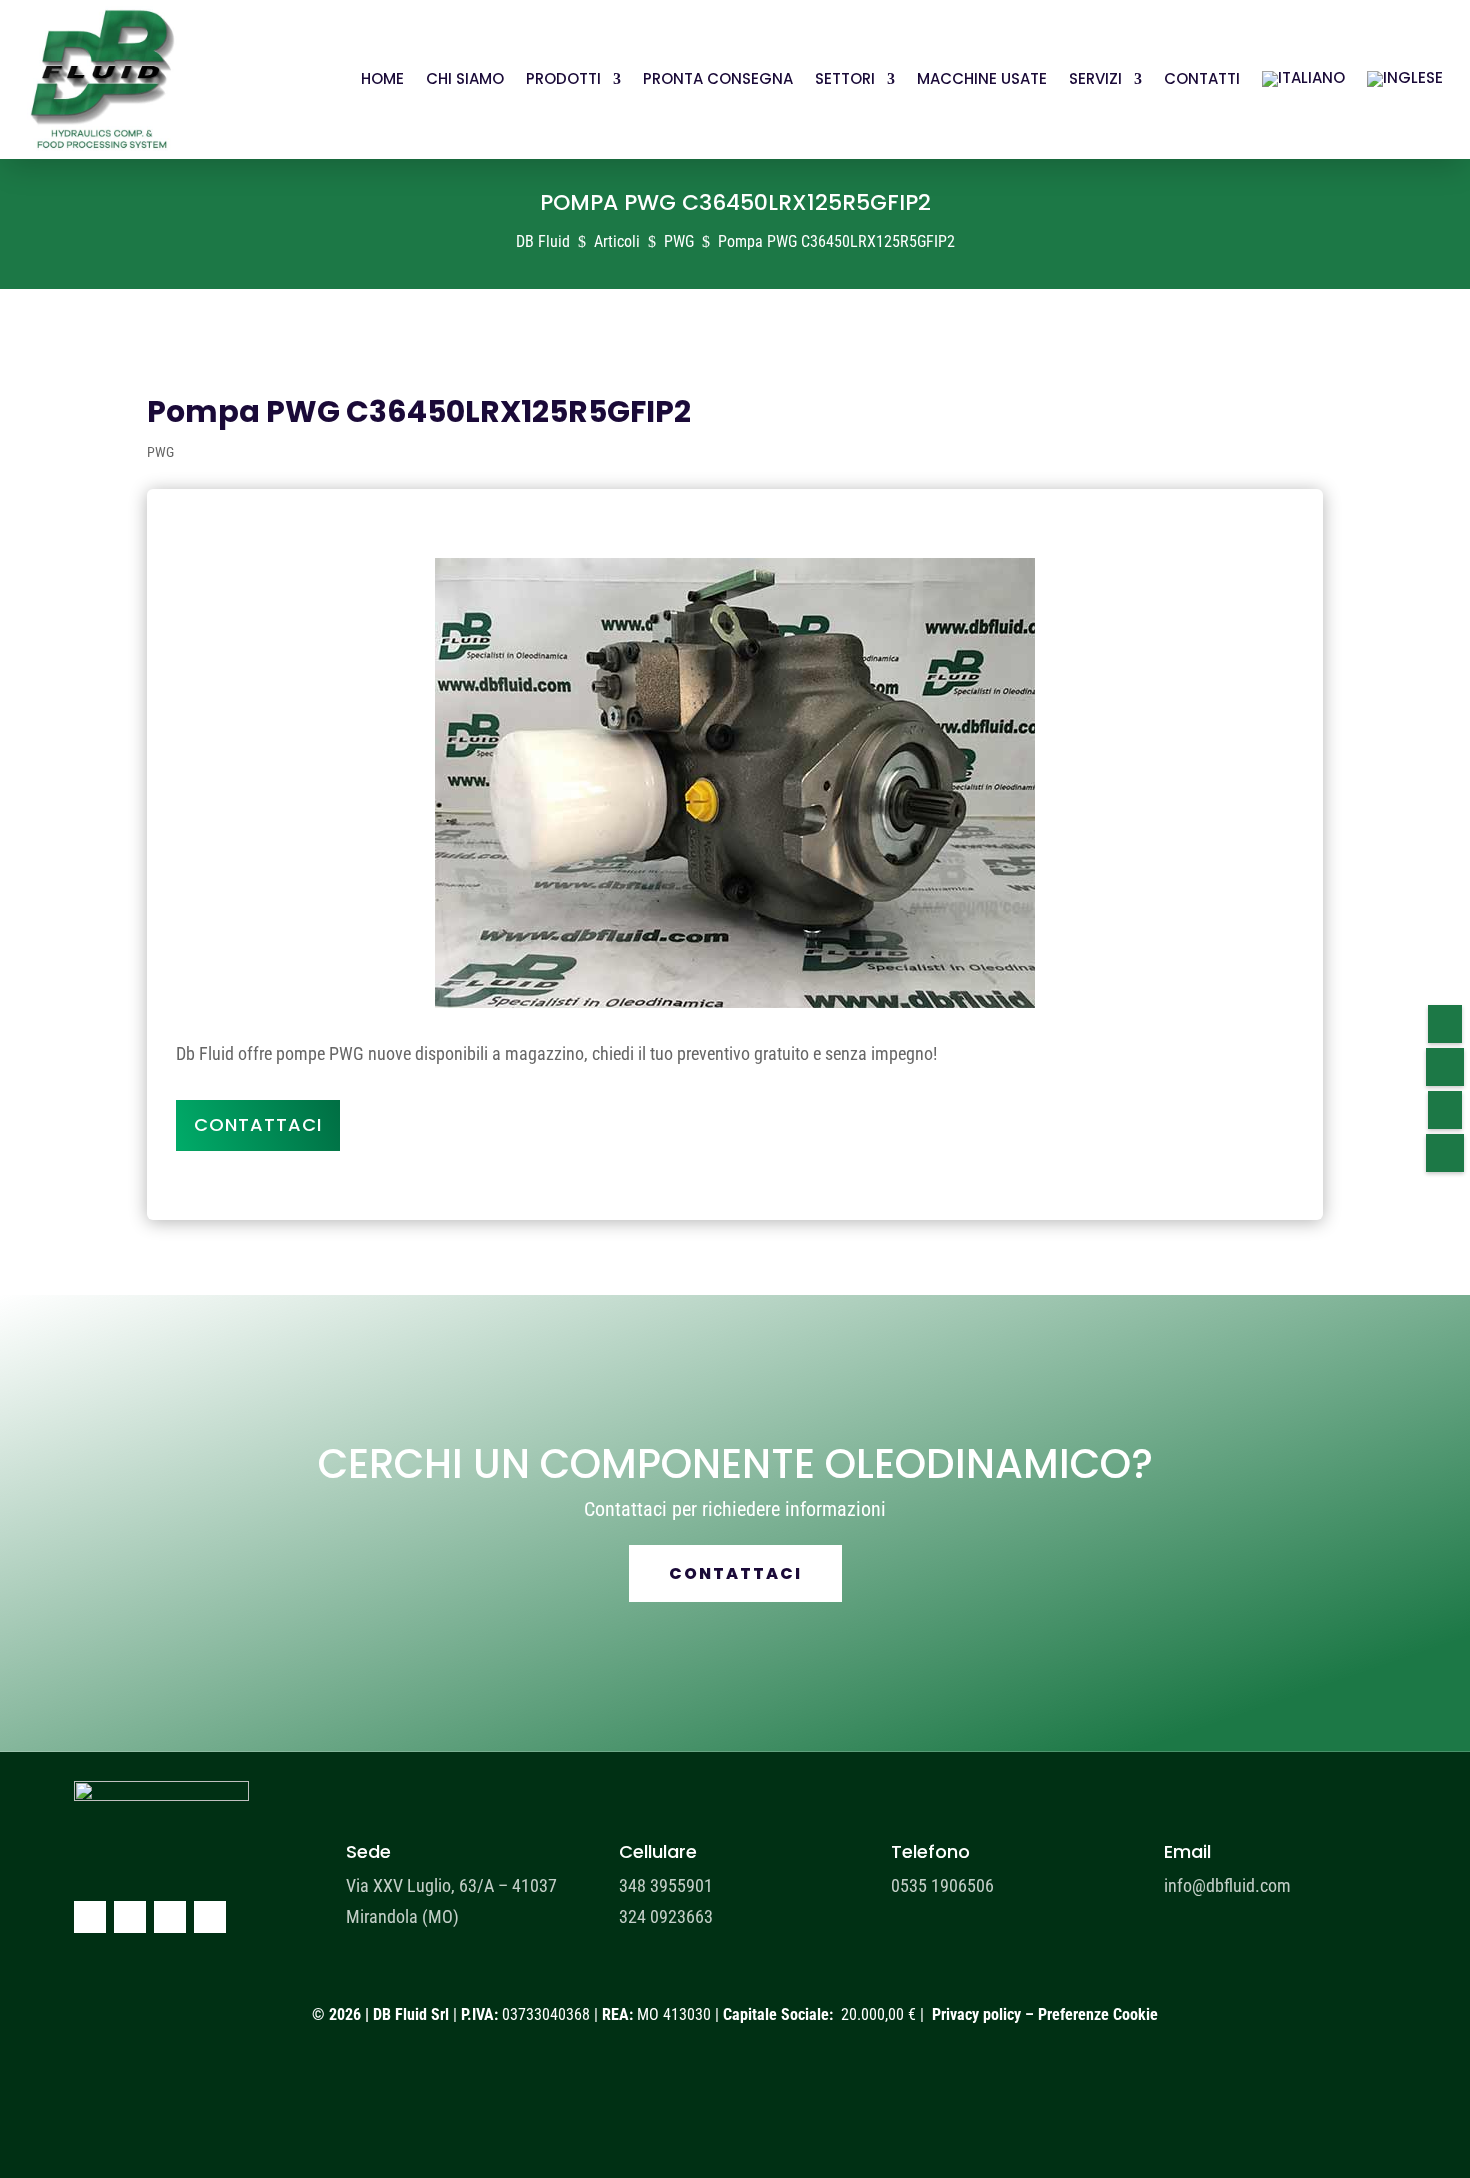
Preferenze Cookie (1098, 2014)
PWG (160, 452)
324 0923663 (666, 1916)
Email (1187, 1851)
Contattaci (258, 1124)
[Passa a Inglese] (1405, 79)
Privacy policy (976, 2014)
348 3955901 (666, 1885)
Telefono (930, 1851)
